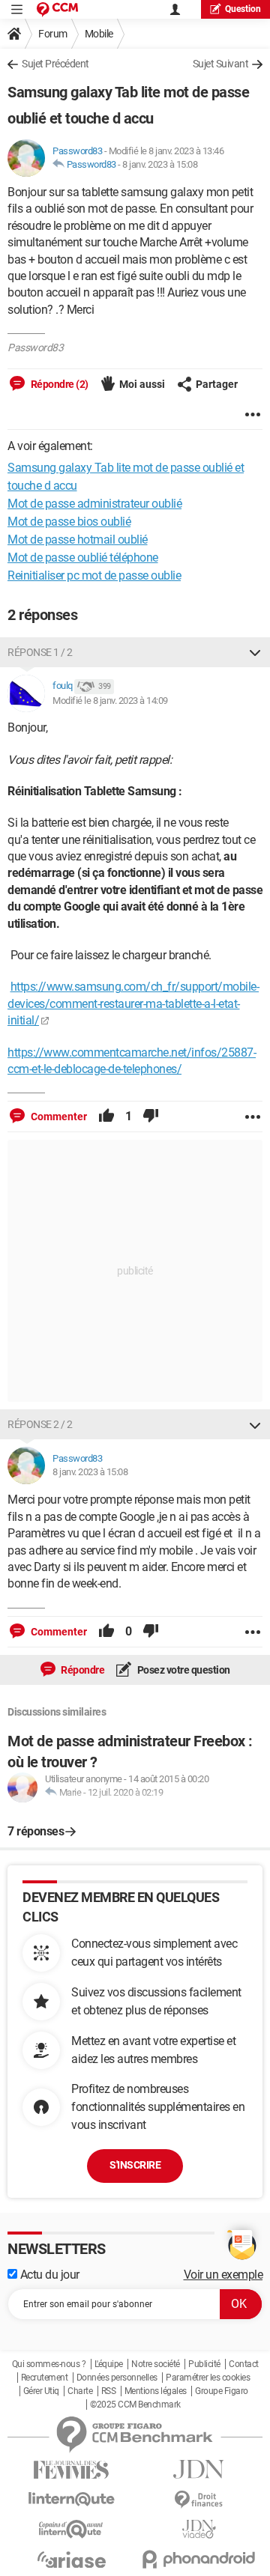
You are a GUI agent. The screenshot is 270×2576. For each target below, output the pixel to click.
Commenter (58, 1117)
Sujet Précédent (55, 64)
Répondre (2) (58, 384)
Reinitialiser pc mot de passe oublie (94, 575)
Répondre (82, 1670)
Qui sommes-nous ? (49, 2364)
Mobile (99, 34)
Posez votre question (183, 1670)
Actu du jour (48, 2275)
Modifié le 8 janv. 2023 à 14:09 (110, 701)
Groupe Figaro (222, 2391)
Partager (217, 384)
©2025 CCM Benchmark (135, 2405)
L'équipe (109, 2364)
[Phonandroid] (199, 2559)
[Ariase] (71, 2560)
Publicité (204, 2364)
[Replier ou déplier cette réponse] (255, 652)
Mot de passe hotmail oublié (78, 540)
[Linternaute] (71, 2499)
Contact (244, 2364)
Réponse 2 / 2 (40, 1424)
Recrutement (45, 2378)
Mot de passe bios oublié (69, 522)
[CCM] (57, 9)
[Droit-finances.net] (199, 2500)
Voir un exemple (223, 2275)
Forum (53, 34)
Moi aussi (142, 384)
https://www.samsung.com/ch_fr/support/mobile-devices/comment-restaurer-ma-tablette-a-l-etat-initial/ (133, 1003)
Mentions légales (156, 2391)
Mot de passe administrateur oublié (94, 504)
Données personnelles (117, 2378)
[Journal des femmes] (71, 2470)
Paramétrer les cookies (208, 2378)
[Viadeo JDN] (199, 2529)
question (243, 9)
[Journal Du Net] (199, 2469)
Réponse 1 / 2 (40, 652)
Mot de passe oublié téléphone (83, 558)
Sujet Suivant (221, 64)
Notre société (156, 2364)
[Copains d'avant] (71, 2529)
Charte (80, 2391)
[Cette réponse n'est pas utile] (151, 1117)
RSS (109, 2391)
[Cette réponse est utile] (106, 1117)
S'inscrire (135, 2165)
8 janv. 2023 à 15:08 (160, 164)
